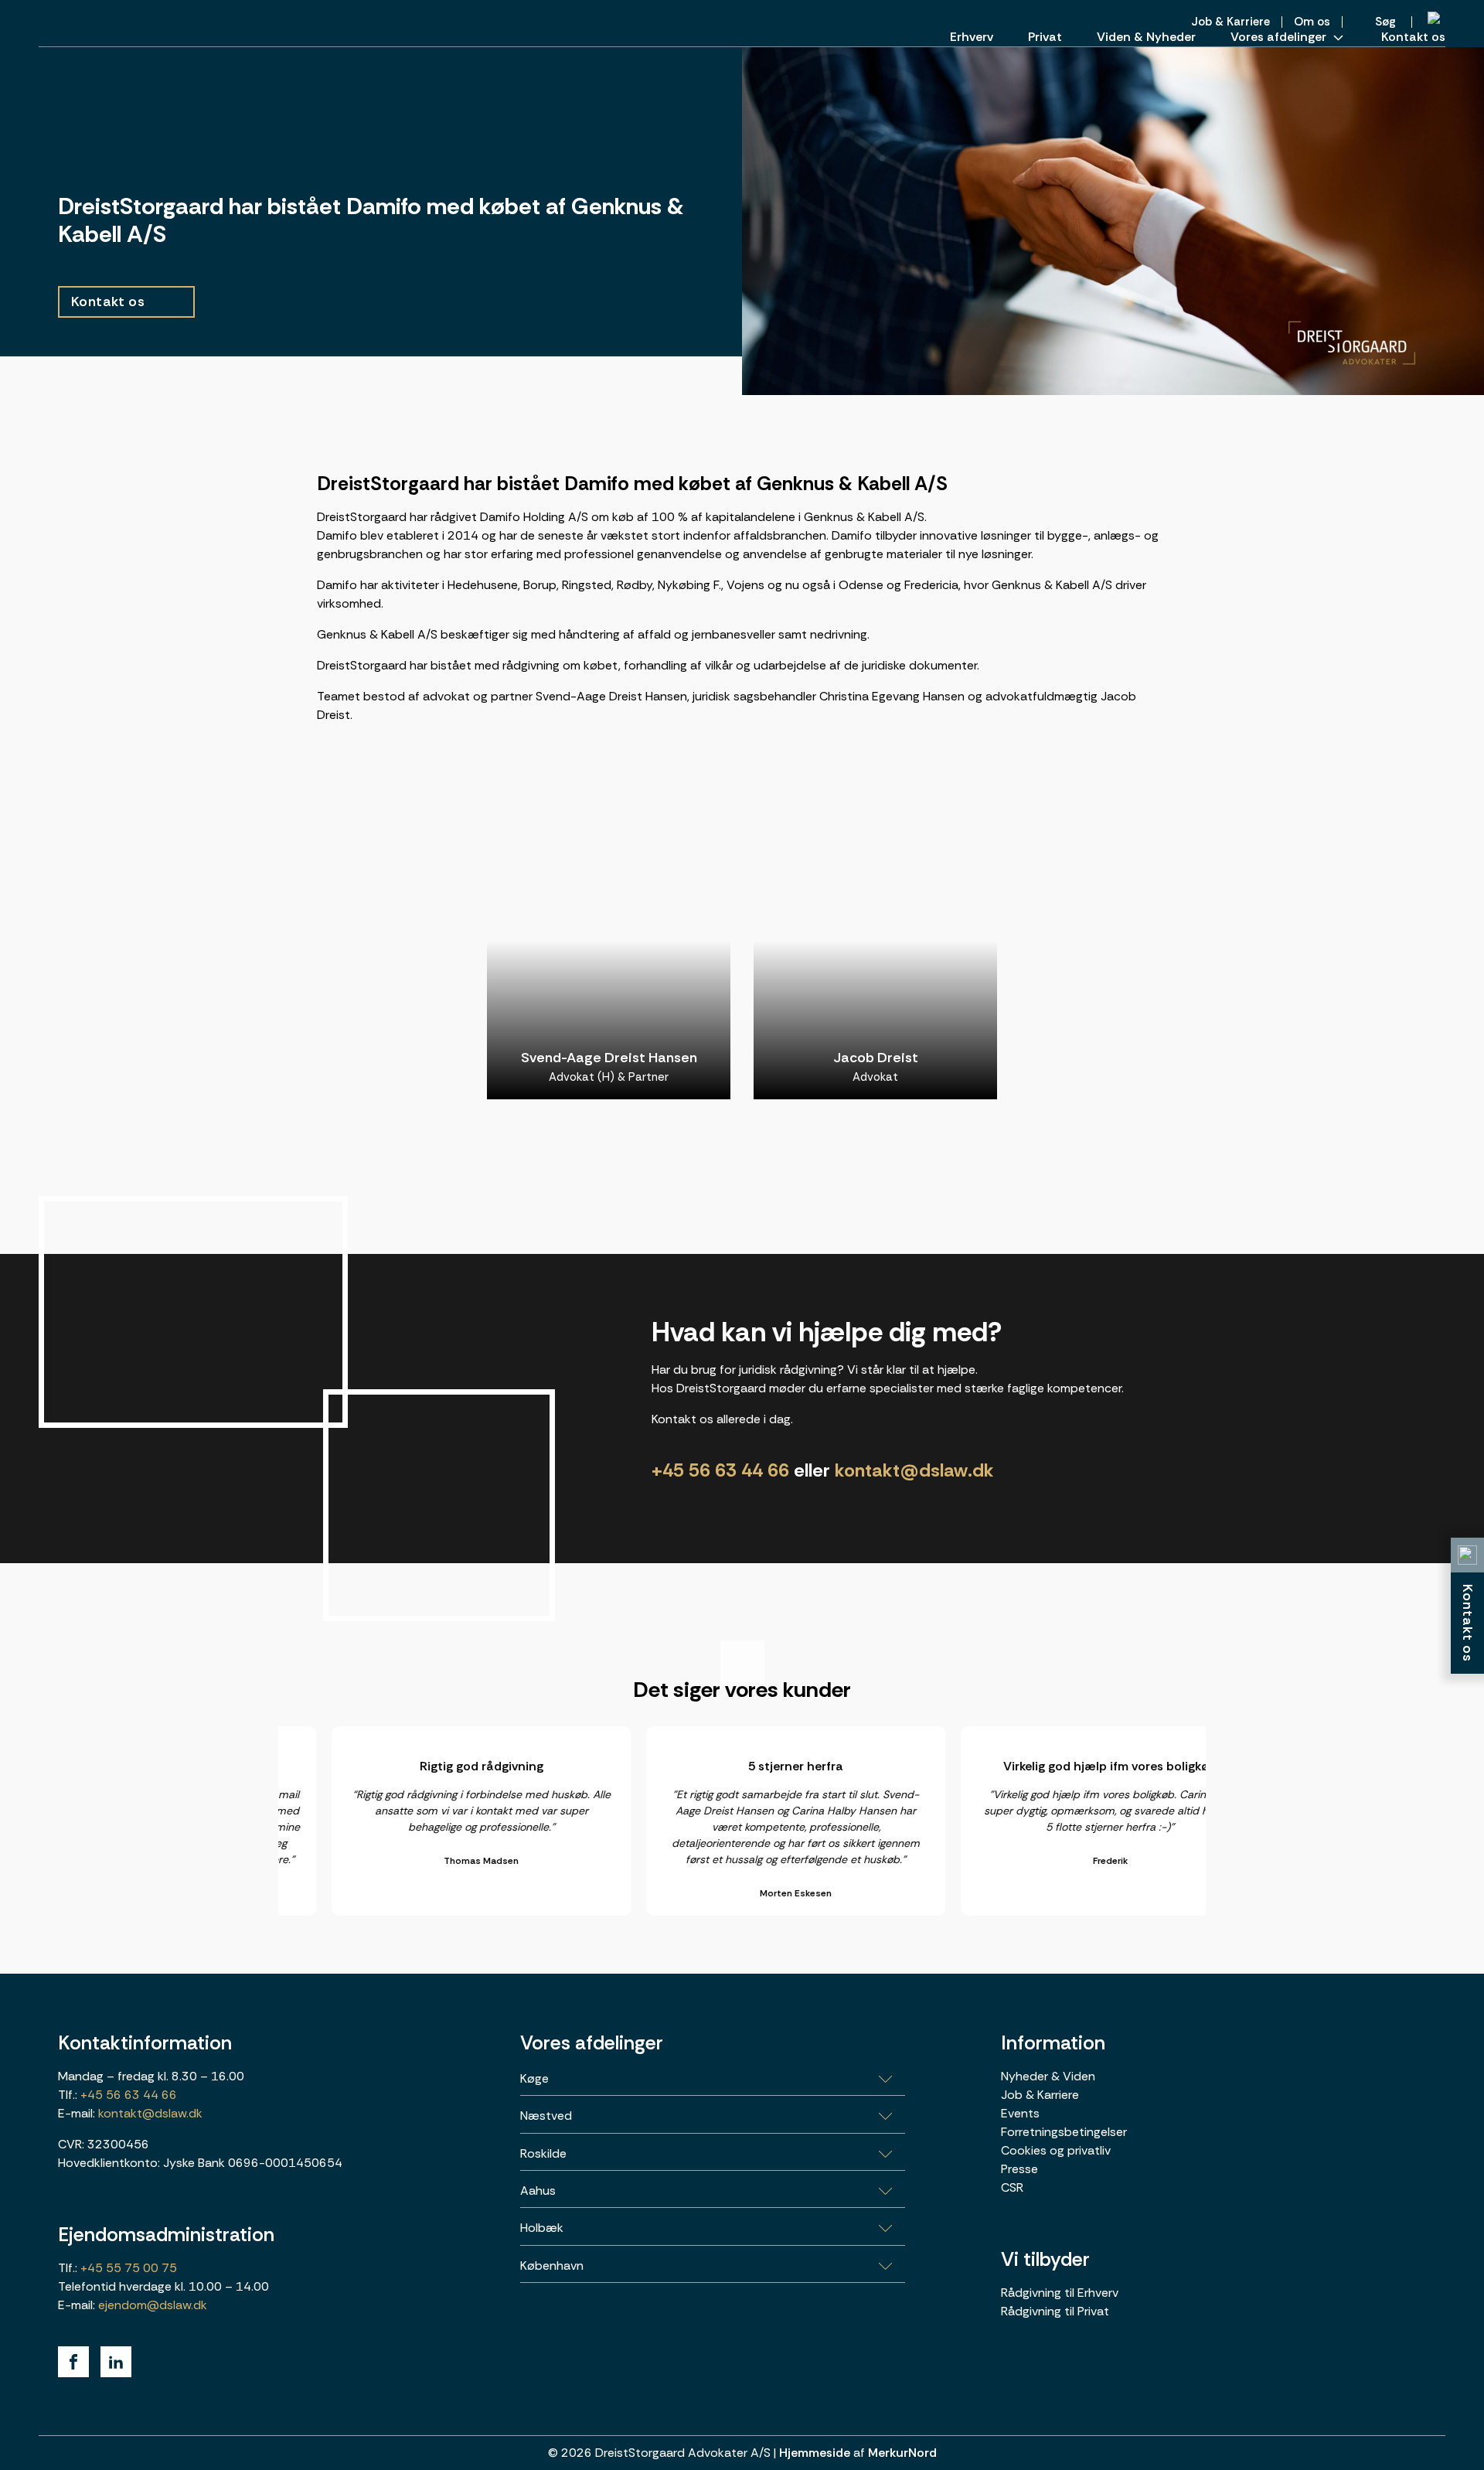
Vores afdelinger (1278, 37)
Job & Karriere (1040, 2095)
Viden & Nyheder (1146, 37)
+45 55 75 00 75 (127, 2268)
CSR (1012, 2187)
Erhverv (972, 37)
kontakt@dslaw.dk (914, 1470)
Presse (1019, 2169)
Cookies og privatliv (1056, 2150)
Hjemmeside (815, 2453)
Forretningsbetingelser (1064, 2132)
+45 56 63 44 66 (720, 1470)
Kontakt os (1413, 37)
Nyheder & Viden (1048, 2076)
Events (1020, 2113)
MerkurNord (902, 2453)
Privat (1045, 37)
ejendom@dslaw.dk (153, 2305)
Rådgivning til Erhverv (1060, 2293)
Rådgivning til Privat (1055, 2311)
